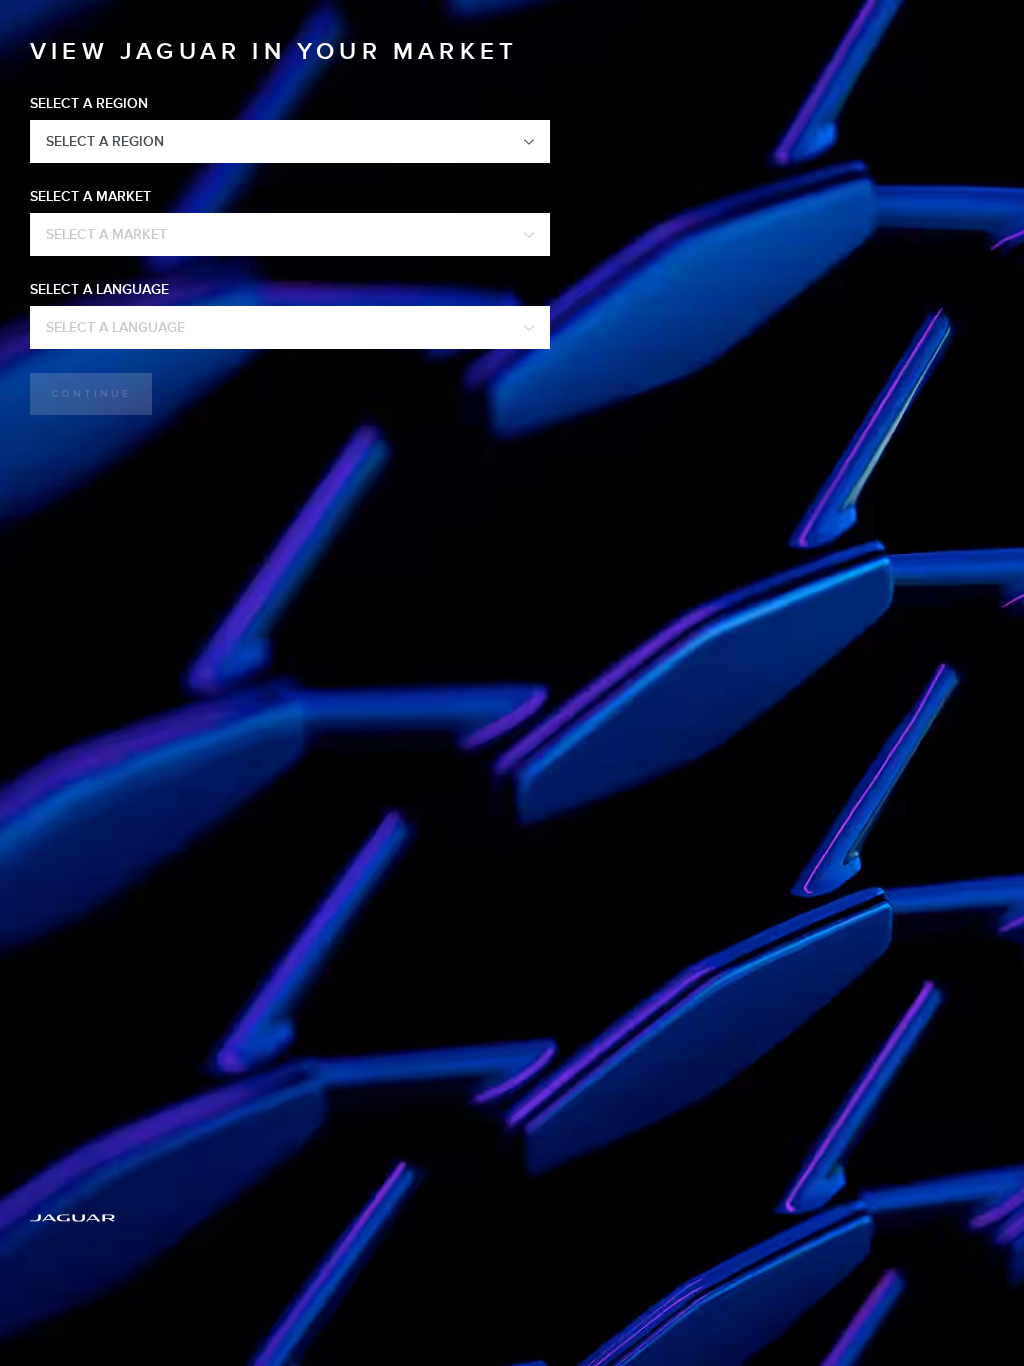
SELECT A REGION (89, 103)
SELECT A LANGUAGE (99, 289)
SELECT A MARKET (90, 196)
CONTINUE (91, 394)
